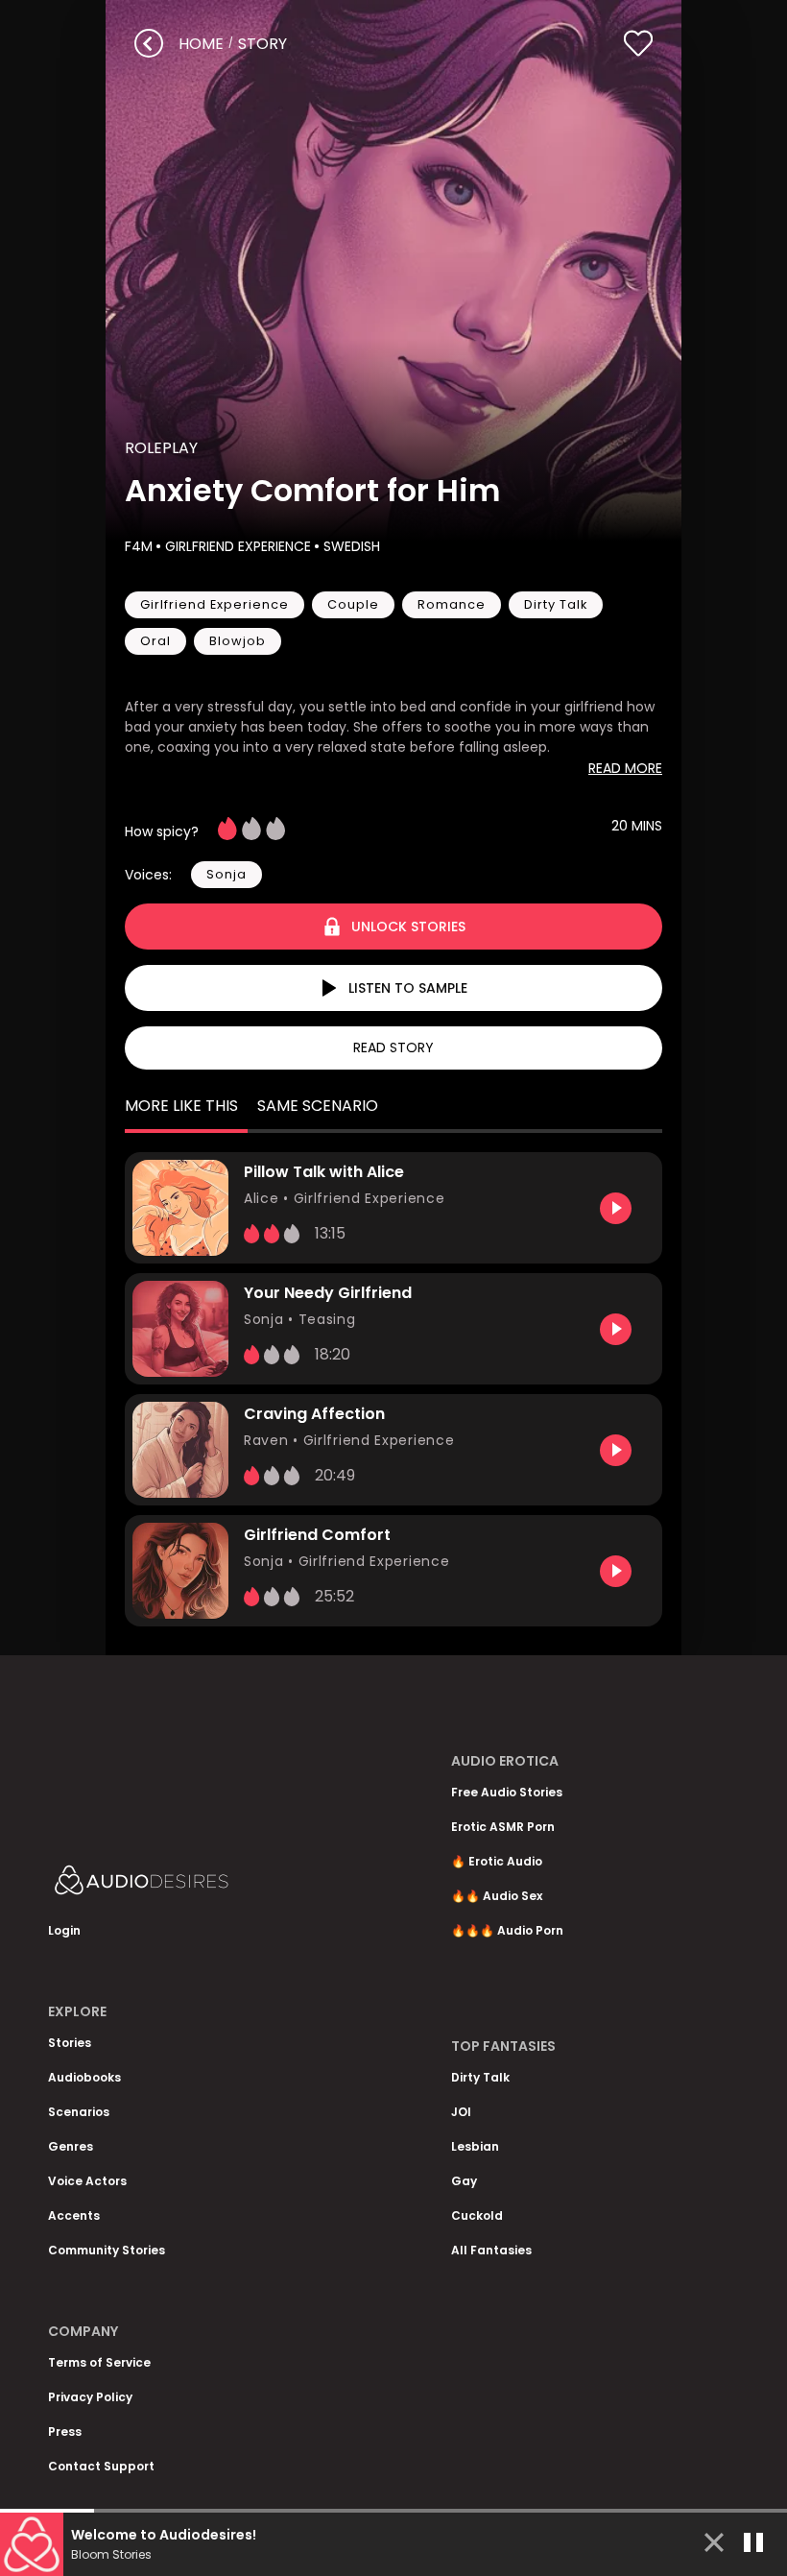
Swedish (352, 546)
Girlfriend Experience (238, 546)
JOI (461, 2112)
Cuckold (477, 2215)
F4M (139, 546)
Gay (464, 2181)
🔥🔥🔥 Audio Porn (507, 1930)
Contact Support (101, 2466)
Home (201, 44)
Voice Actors (87, 2181)
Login (64, 1930)
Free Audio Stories (507, 1792)
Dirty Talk (480, 2077)
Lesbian (475, 2146)
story (262, 44)
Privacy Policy (90, 2397)
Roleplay (161, 448)
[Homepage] (192, 1884)
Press (65, 2432)
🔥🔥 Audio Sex (497, 1896)
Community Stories (107, 2250)
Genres (71, 2146)
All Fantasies (491, 2250)
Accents (74, 2215)
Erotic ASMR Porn (503, 1827)
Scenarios (79, 2112)
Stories (70, 2043)
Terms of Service (99, 2362)
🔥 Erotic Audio (497, 1861)
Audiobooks (84, 2077)
